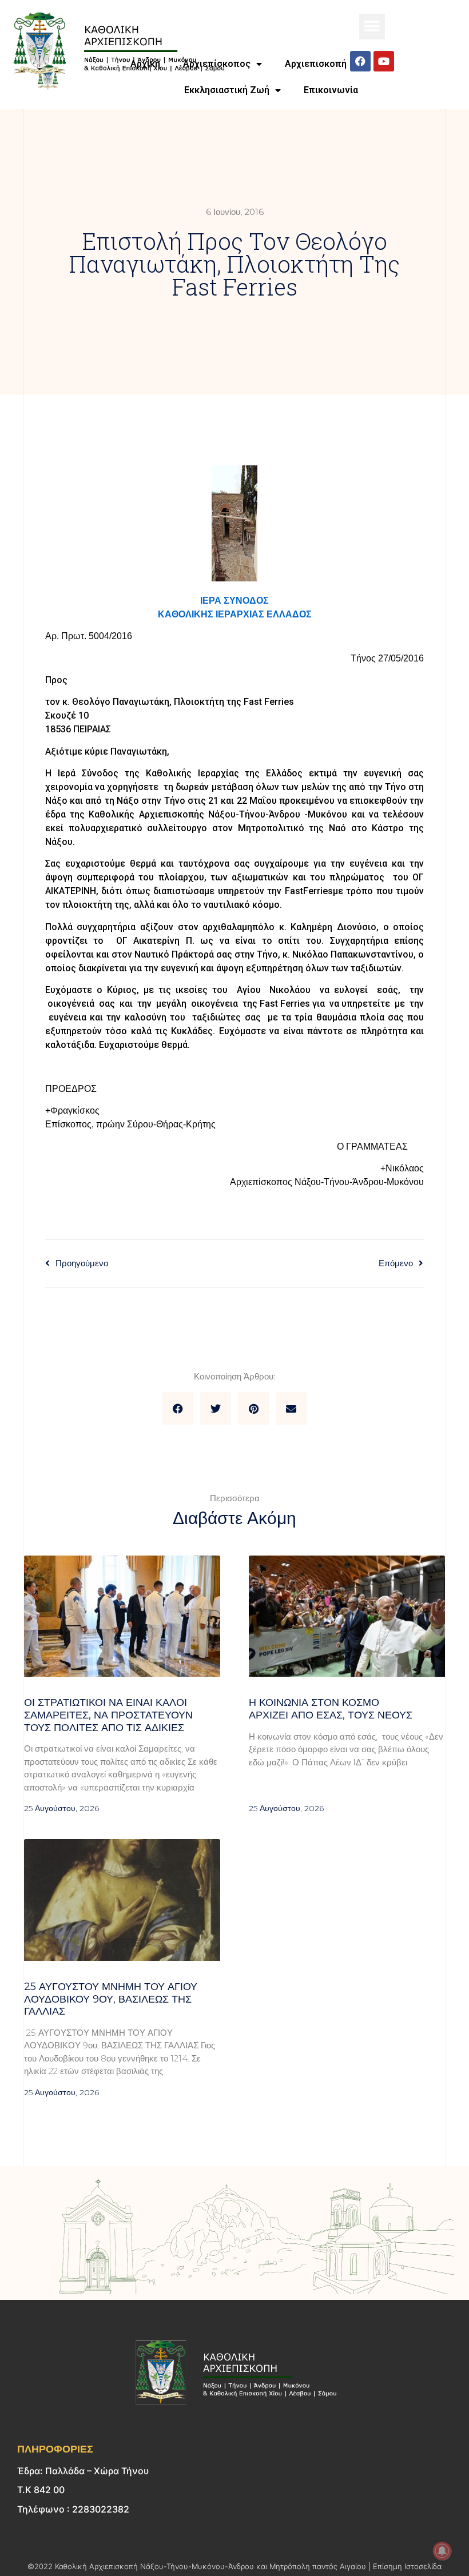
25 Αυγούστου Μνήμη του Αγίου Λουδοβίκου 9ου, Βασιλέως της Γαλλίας (111, 1999)
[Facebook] (360, 61)
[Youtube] (384, 61)
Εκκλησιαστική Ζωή (227, 90)
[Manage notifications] (442, 2551)
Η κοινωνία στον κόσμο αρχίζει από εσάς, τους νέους (331, 1709)
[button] (372, 27)
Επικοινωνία (331, 90)
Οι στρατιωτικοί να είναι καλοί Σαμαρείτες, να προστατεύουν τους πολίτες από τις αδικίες (108, 1715)
